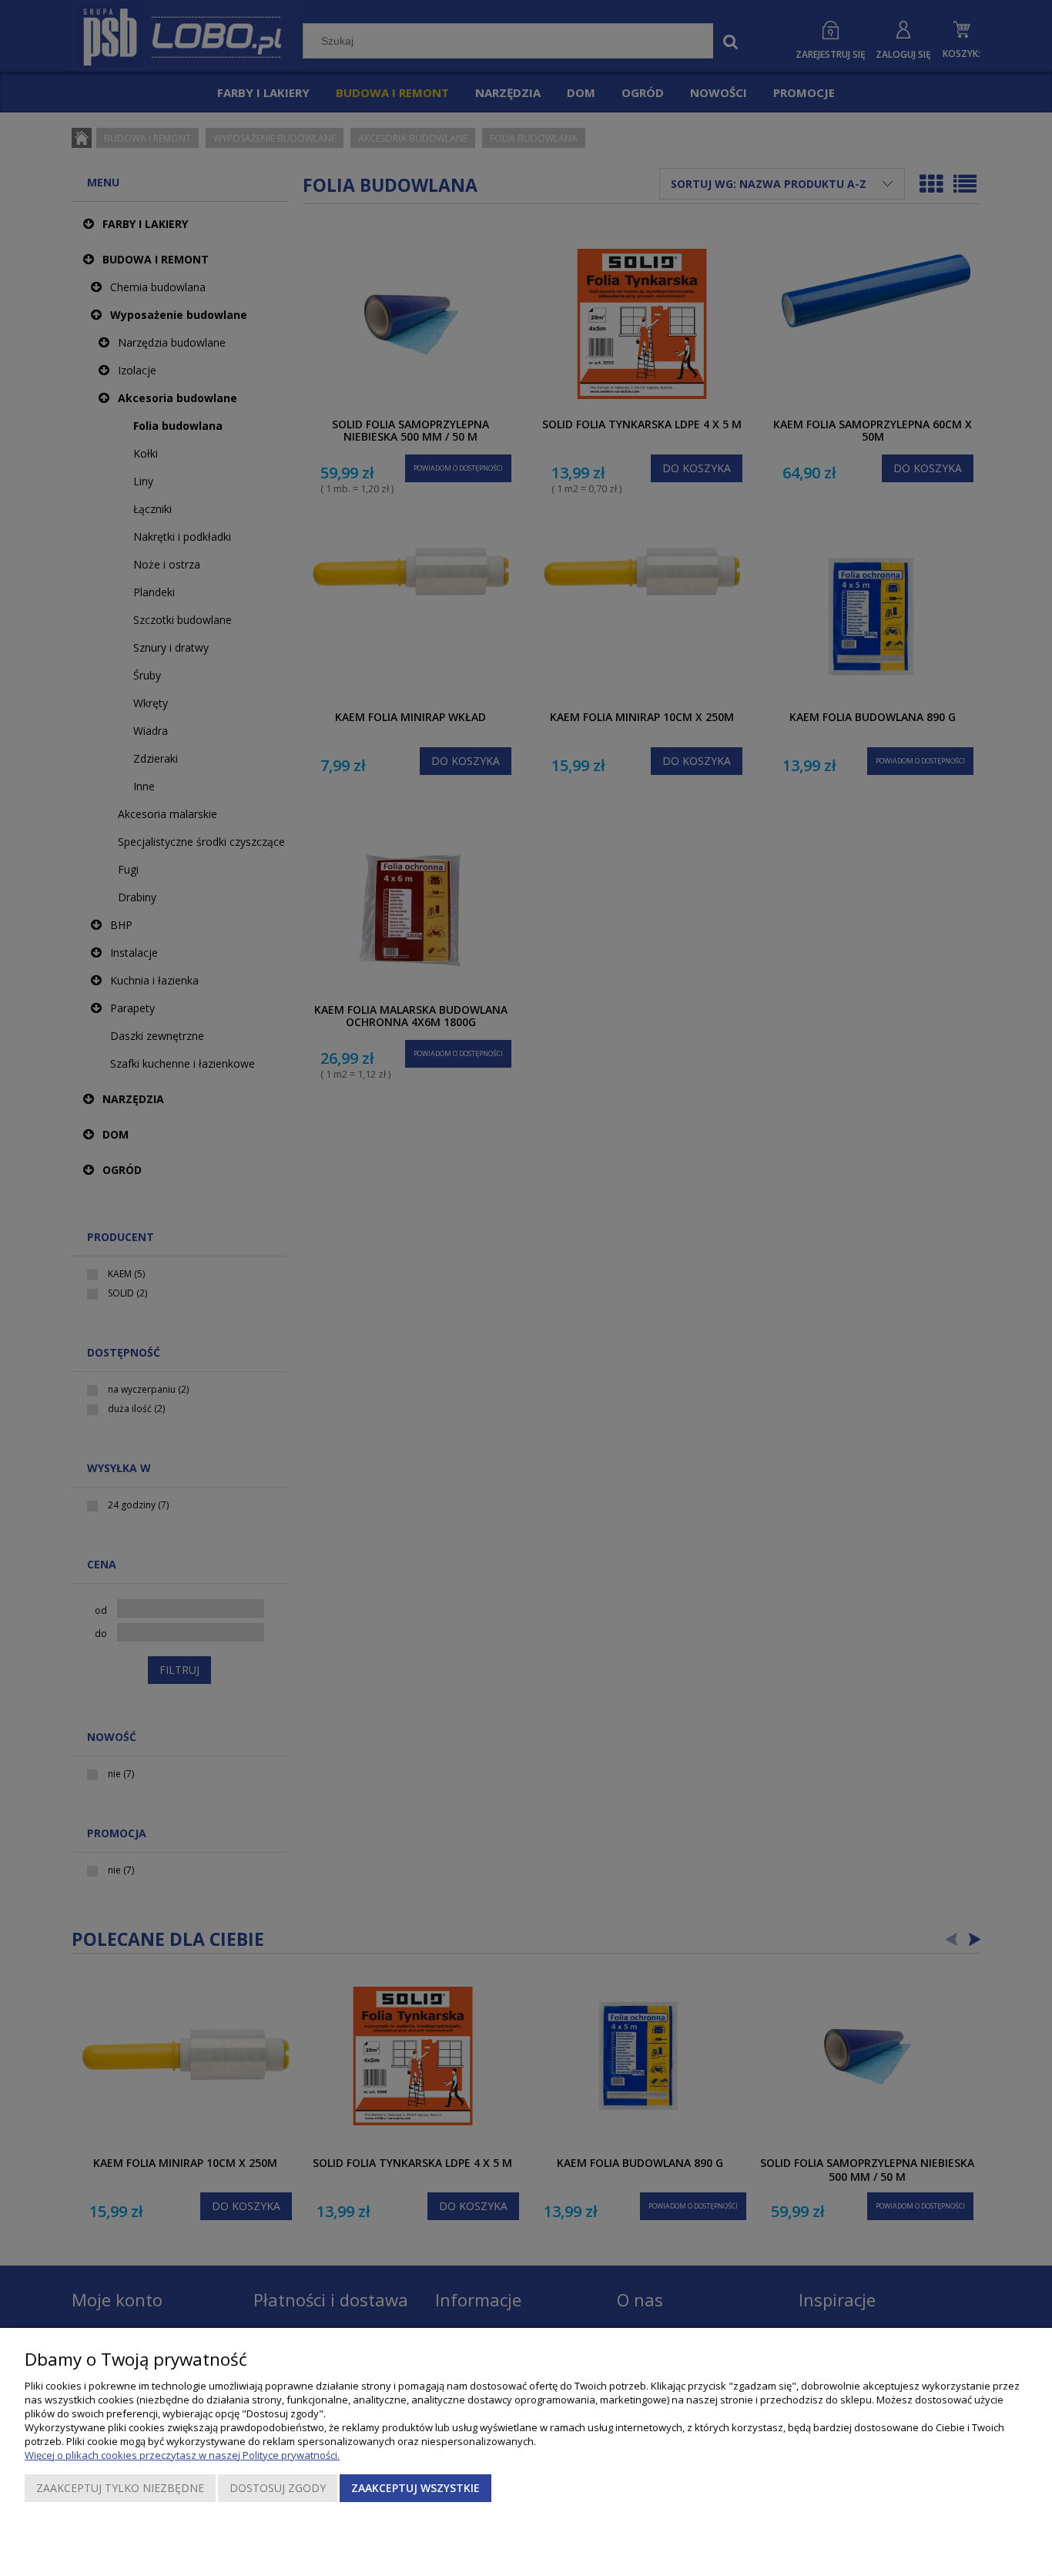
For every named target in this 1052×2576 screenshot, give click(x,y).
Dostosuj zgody (278, 2488)
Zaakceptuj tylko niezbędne (120, 2488)
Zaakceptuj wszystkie (415, 2488)
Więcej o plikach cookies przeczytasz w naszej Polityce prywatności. (182, 2455)
